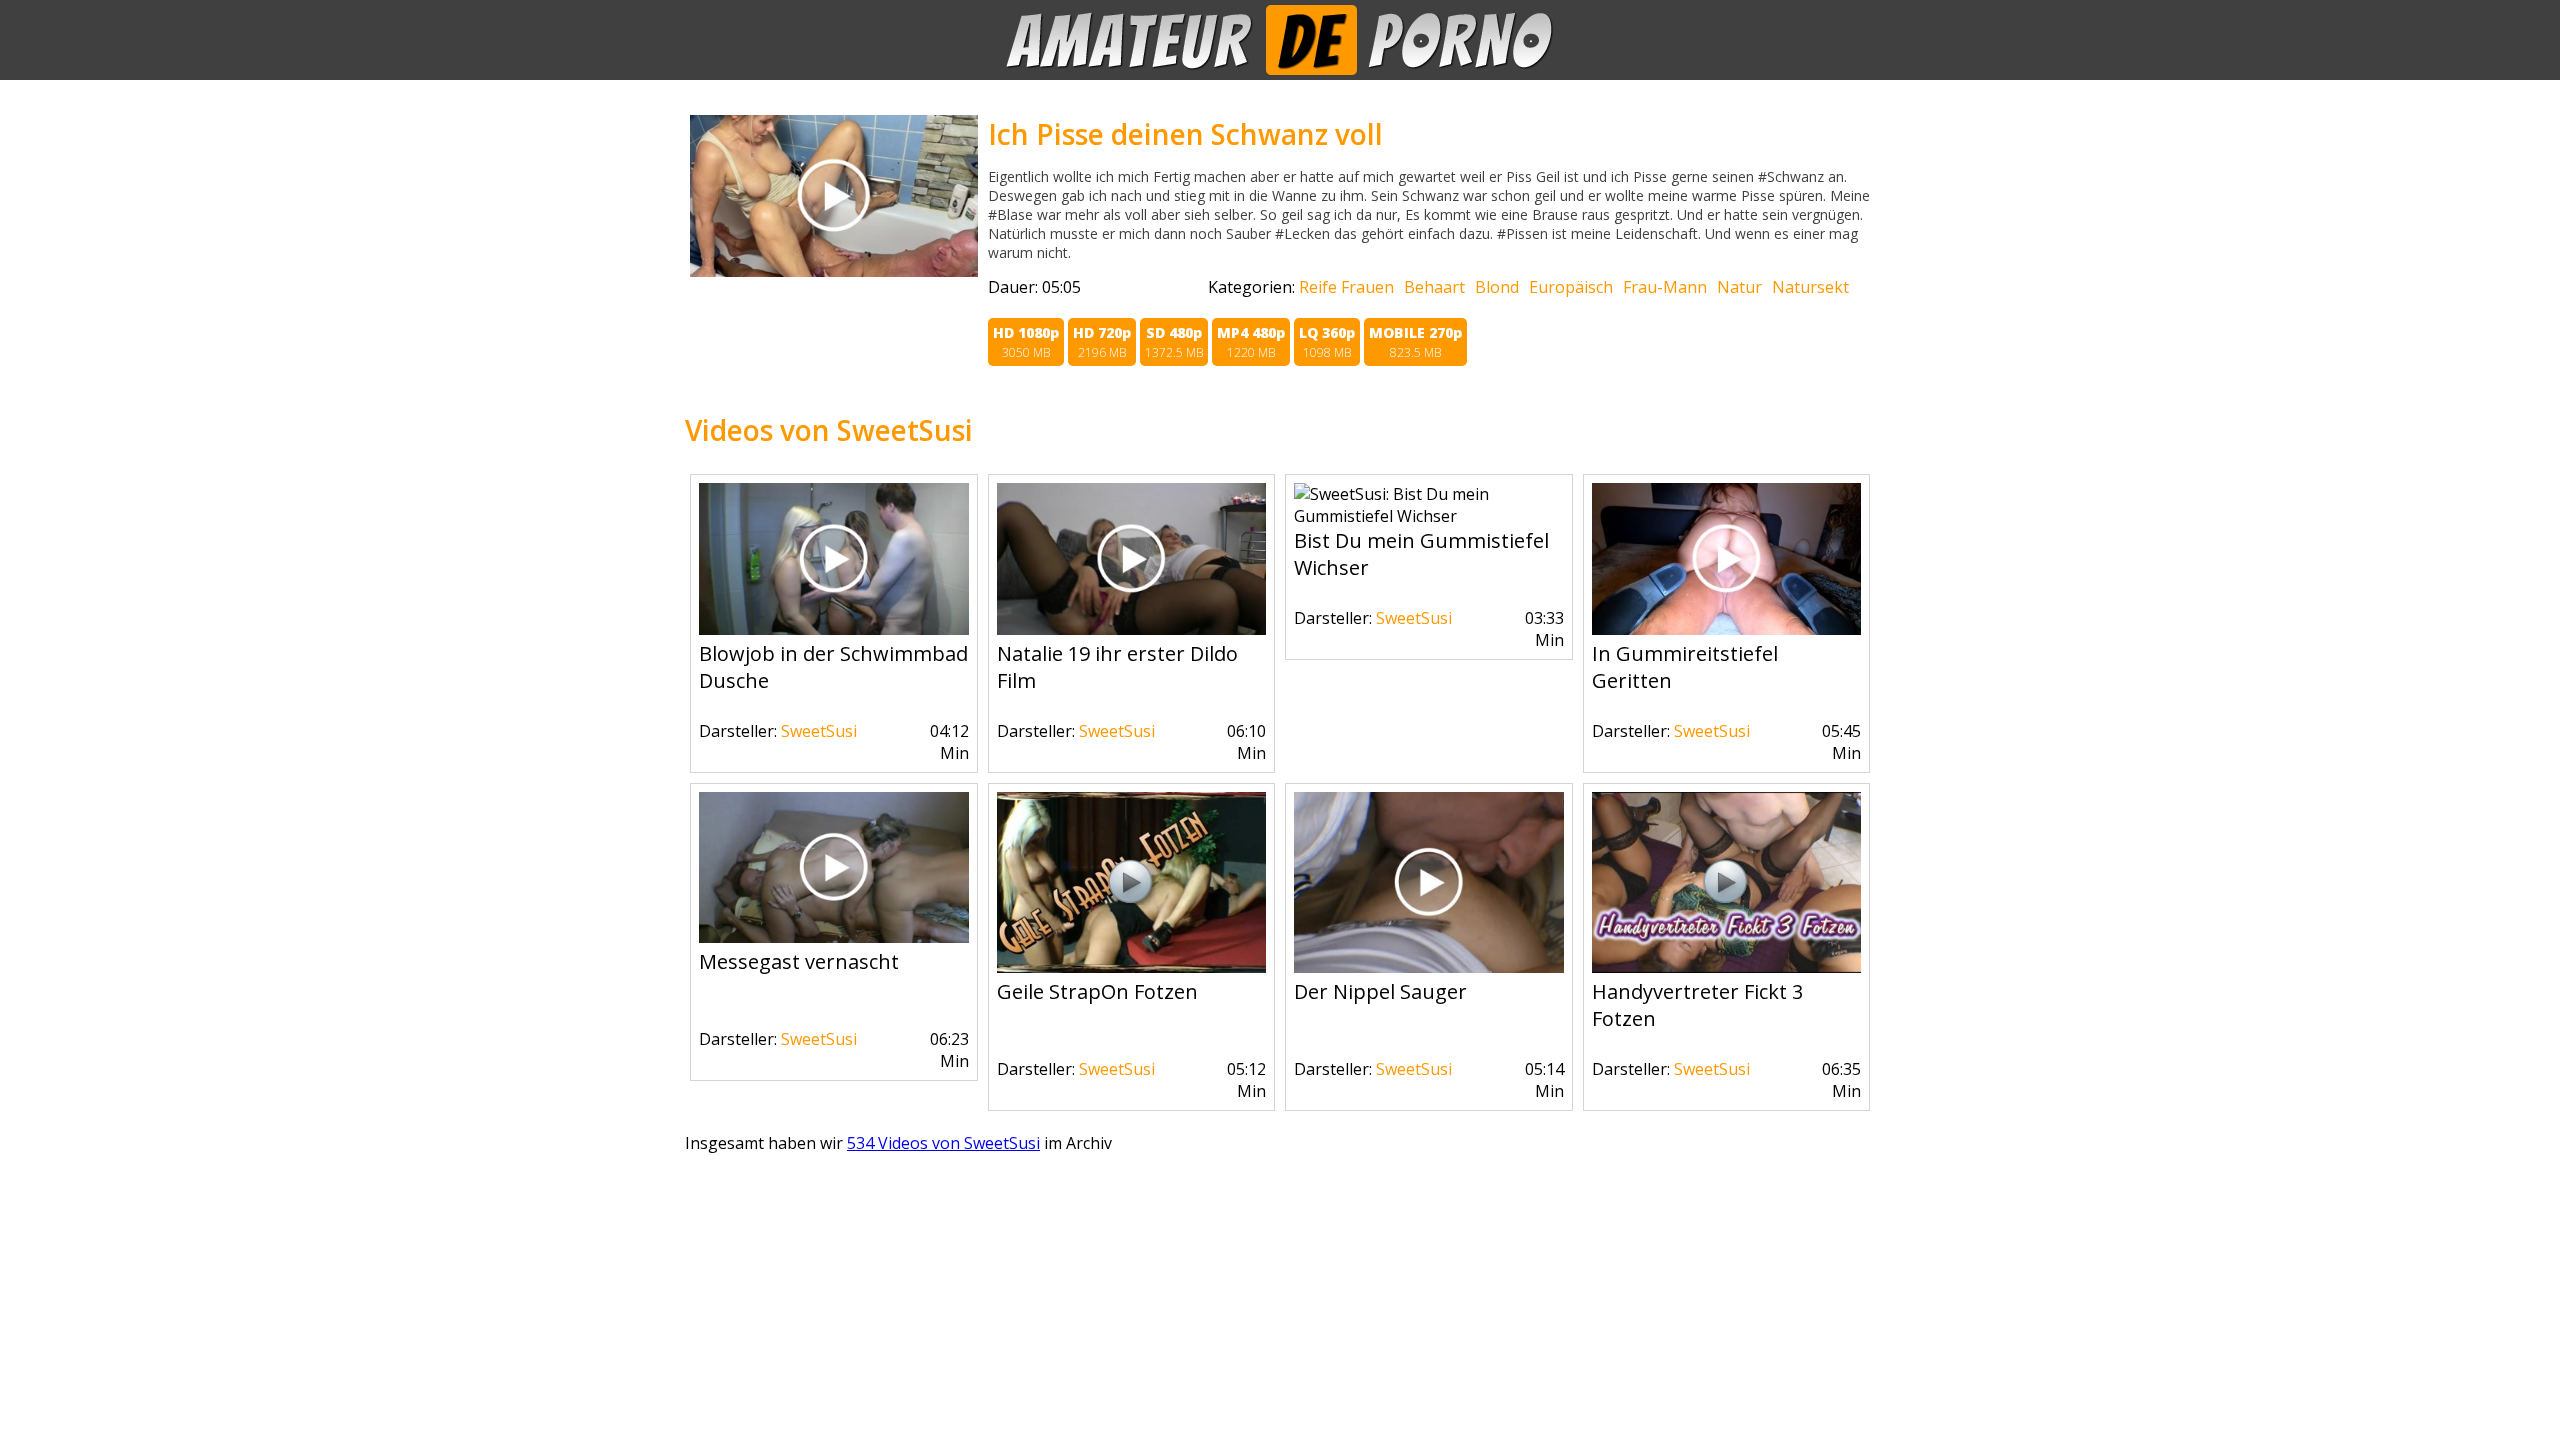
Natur (1739, 287)
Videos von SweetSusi (829, 430)
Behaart (1434, 287)
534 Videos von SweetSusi (943, 1143)
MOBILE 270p (1415, 342)
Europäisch (1571, 287)
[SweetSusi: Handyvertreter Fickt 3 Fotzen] (1727, 967)
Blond (1497, 287)
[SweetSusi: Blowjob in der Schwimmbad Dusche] (834, 629)
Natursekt (1810, 287)
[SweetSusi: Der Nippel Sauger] (1429, 967)
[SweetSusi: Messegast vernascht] (834, 937)
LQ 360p (1327, 342)
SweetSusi (819, 731)
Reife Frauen (1346, 287)
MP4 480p (1251, 342)
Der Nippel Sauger (1380, 991)
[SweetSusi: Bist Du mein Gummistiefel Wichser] (1429, 516)
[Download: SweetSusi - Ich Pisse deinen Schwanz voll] (834, 271)
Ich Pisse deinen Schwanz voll (1185, 134)
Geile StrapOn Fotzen (1097, 991)
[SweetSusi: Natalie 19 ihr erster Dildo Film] (1132, 629)
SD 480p (1174, 342)
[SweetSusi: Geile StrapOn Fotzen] (1132, 967)
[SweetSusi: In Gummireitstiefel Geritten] (1727, 629)
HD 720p (1102, 342)
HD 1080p (1026, 342)
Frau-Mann (1665, 287)
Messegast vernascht (799, 961)
